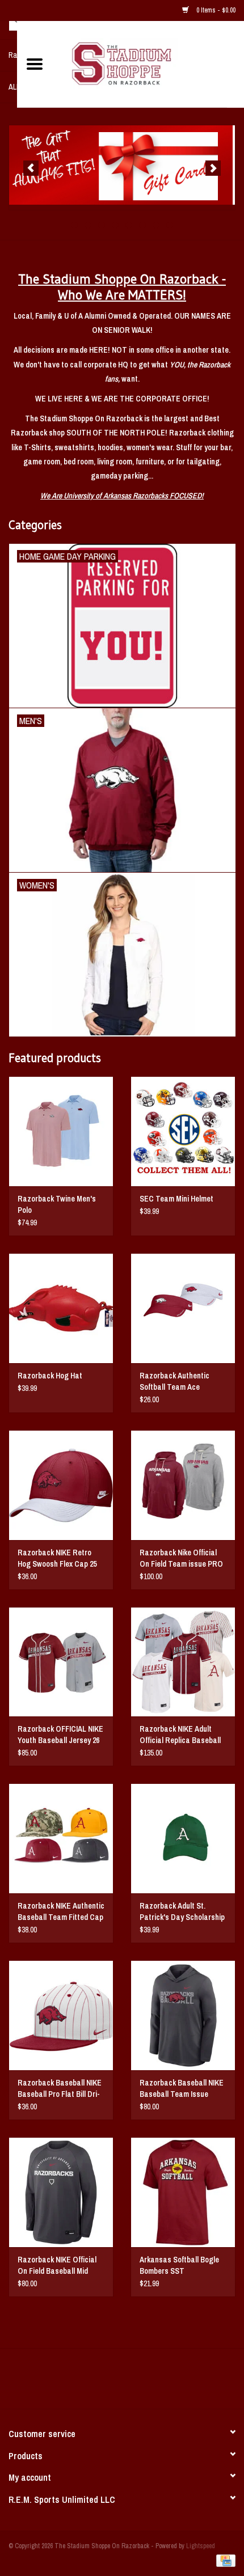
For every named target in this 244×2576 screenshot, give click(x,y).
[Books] (122, 165)
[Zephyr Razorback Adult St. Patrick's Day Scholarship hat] (183, 1838)
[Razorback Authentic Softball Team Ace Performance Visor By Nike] (183, 1308)
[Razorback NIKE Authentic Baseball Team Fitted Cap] (61, 1838)
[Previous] (31, 168)
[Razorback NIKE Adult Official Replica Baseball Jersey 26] (183, 1662)
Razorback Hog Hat (50, 1376)
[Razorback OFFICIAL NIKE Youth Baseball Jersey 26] (61, 1662)
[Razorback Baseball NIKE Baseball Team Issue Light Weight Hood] (183, 2015)
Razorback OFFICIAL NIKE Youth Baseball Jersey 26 (60, 1735)
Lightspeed (201, 2546)
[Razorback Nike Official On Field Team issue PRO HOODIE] (183, 1485)
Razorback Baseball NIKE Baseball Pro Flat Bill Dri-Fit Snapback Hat (60, 2089)
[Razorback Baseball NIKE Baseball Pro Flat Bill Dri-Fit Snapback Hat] (61, 2015)
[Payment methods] (224, 2560)
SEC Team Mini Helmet (176, 1199)
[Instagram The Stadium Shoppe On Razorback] (162, 2383)
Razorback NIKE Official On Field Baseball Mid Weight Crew (57, 2266)
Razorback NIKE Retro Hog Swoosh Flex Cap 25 (57, 1558)
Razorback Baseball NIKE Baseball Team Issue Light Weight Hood (182, 2089)
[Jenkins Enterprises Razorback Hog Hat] (61, 1308)
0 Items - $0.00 (215, 10)
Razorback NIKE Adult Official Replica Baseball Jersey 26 (180, 1735)
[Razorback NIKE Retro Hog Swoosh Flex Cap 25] (61, 1485)
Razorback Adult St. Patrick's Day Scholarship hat (182, 1912)
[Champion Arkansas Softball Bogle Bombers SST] (183, 2192)
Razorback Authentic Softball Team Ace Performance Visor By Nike (183, 1382)
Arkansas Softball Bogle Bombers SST (179, 2265)
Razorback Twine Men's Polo (57, 1204)
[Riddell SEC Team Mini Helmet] (183, 1131)
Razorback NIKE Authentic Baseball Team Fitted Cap (61, 1911)
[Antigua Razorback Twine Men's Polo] (61, 1131)
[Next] (213, 168)
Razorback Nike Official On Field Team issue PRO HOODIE (181, 1558)
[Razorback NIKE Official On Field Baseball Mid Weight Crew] (61, 2192)
